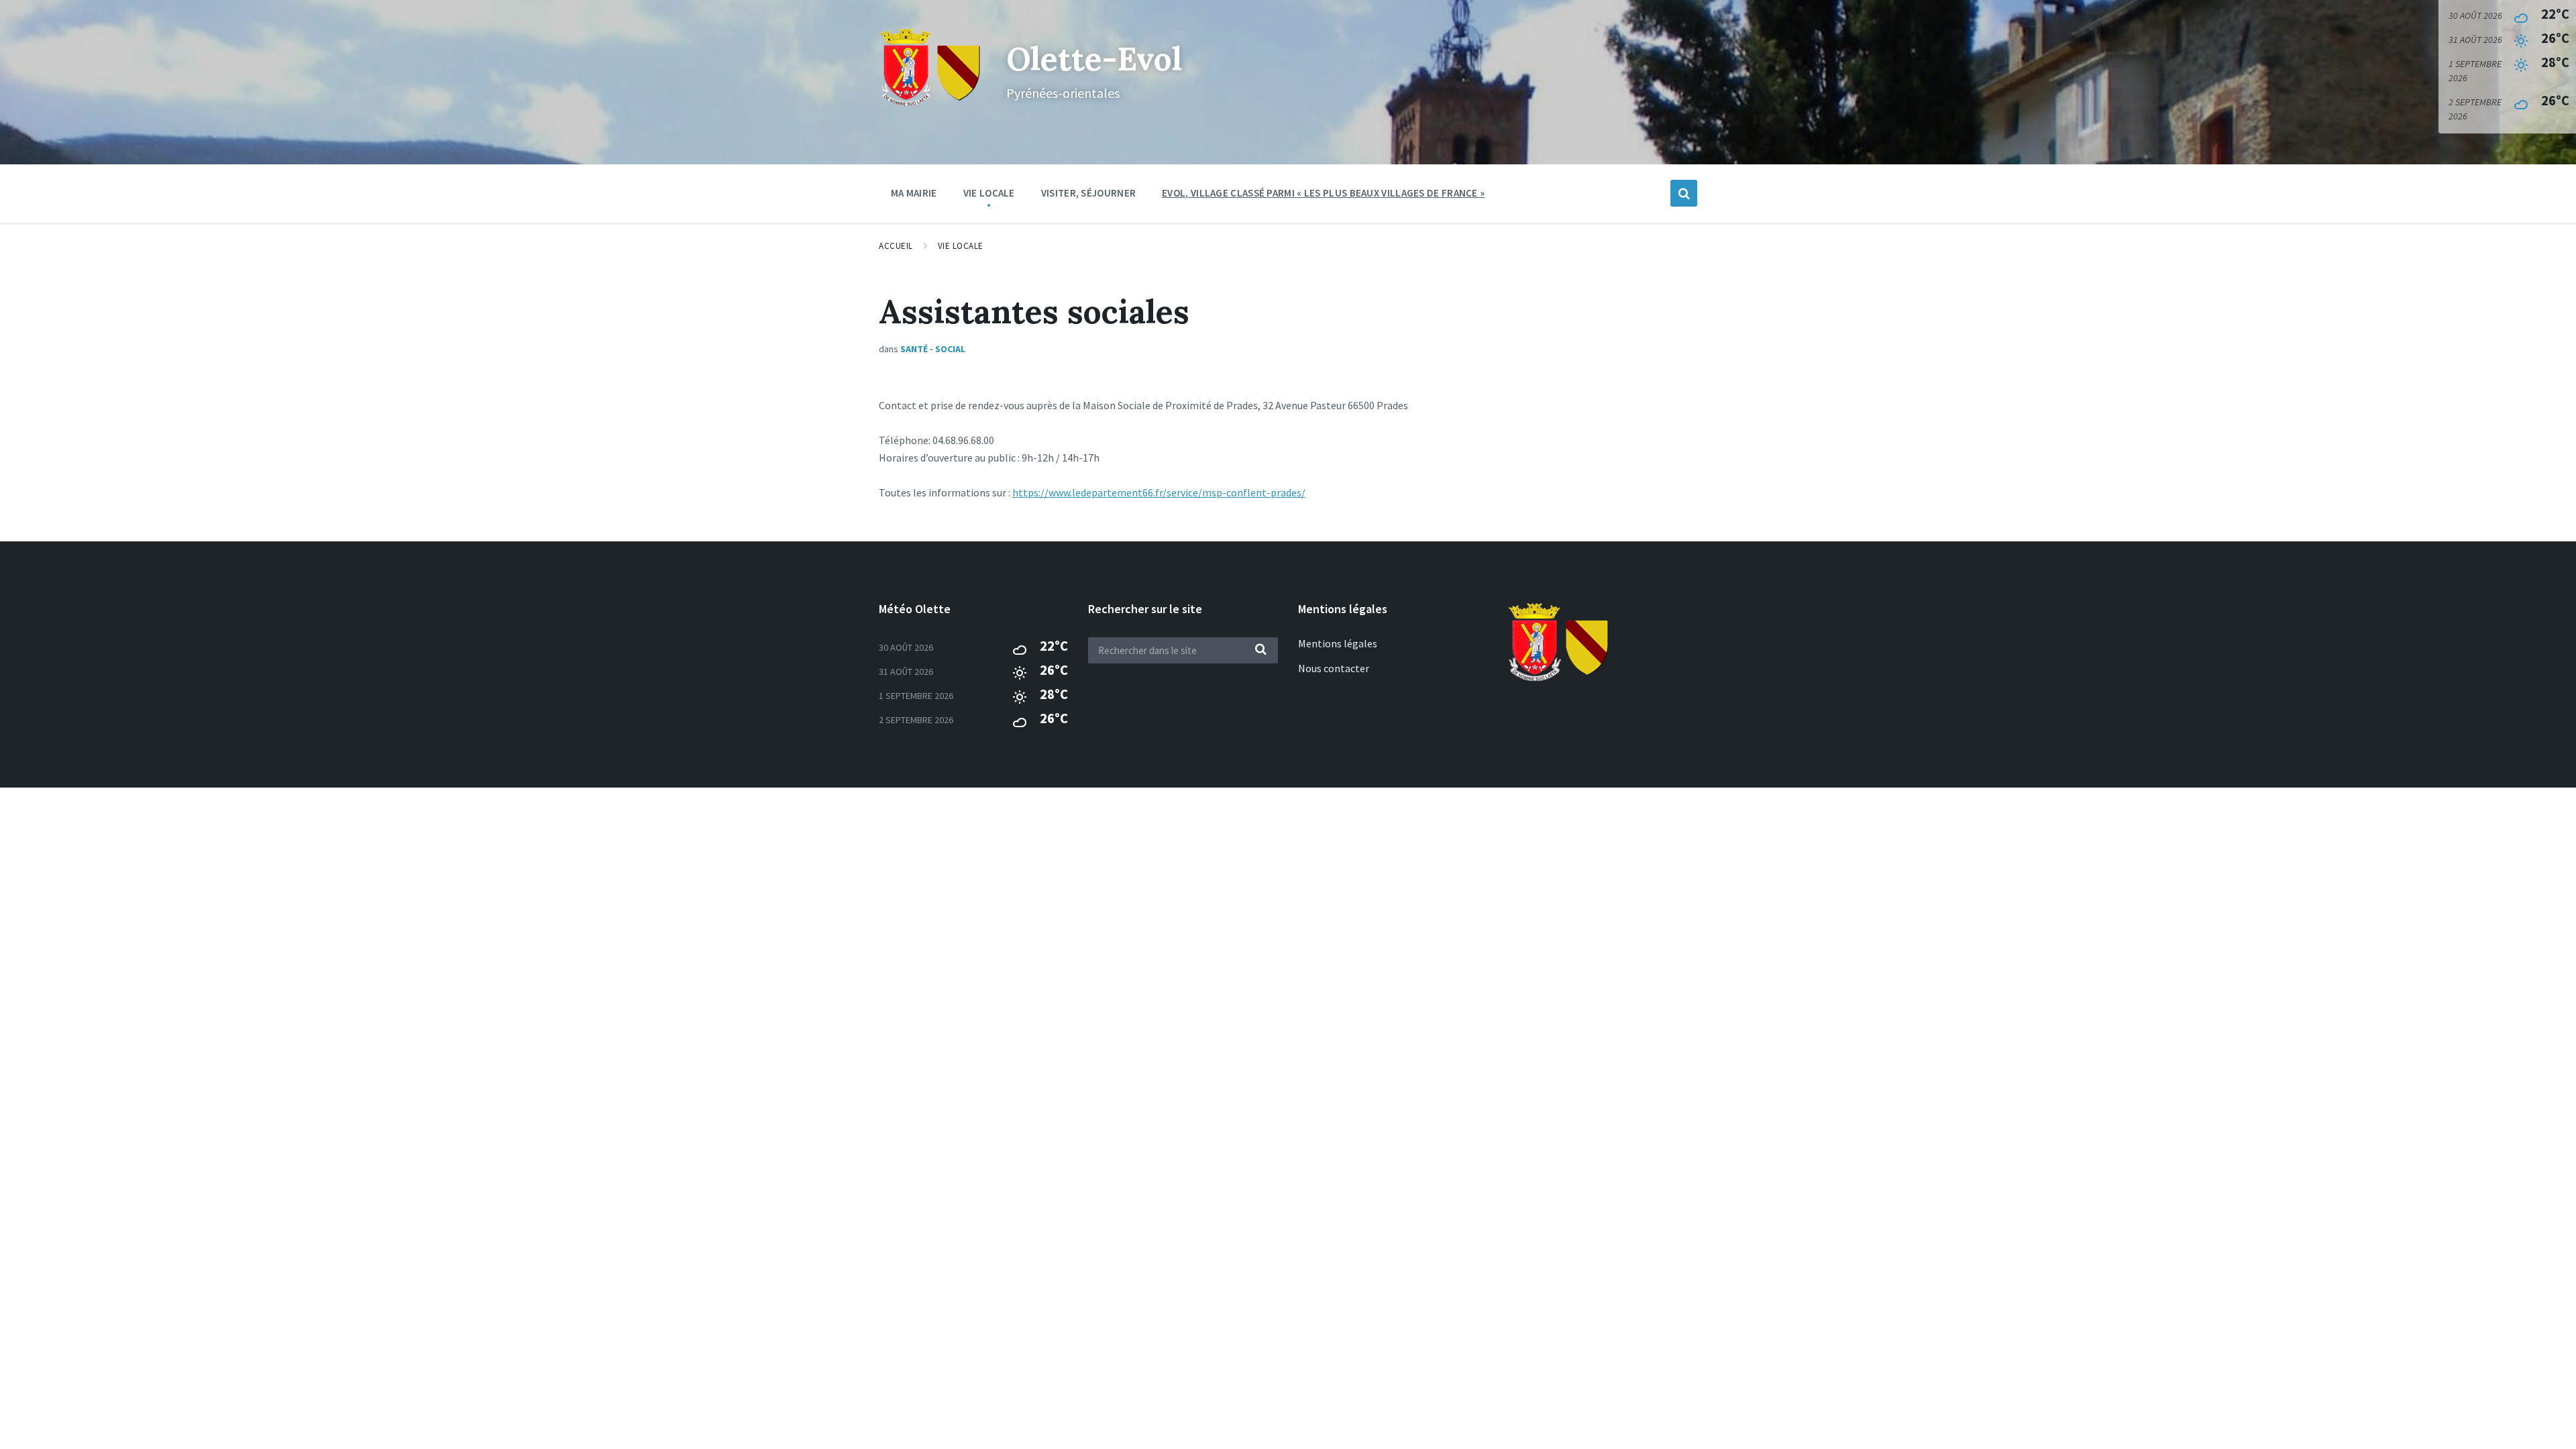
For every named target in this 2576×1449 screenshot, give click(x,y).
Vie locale (961, 246)
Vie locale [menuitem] (989, 193)
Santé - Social (933, 349)
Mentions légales (1338, 643)
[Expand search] (1684, 193)
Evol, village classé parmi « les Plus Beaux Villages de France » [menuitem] (1323, 193)
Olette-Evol (1094, 59)
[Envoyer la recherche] (1261, 650)
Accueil (896, 246)
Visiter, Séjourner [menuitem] (1088, 193)
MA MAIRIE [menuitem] (914, 193)
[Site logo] (932, 105)
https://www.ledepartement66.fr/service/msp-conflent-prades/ (1159, 492)
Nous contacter (1334, 668)
